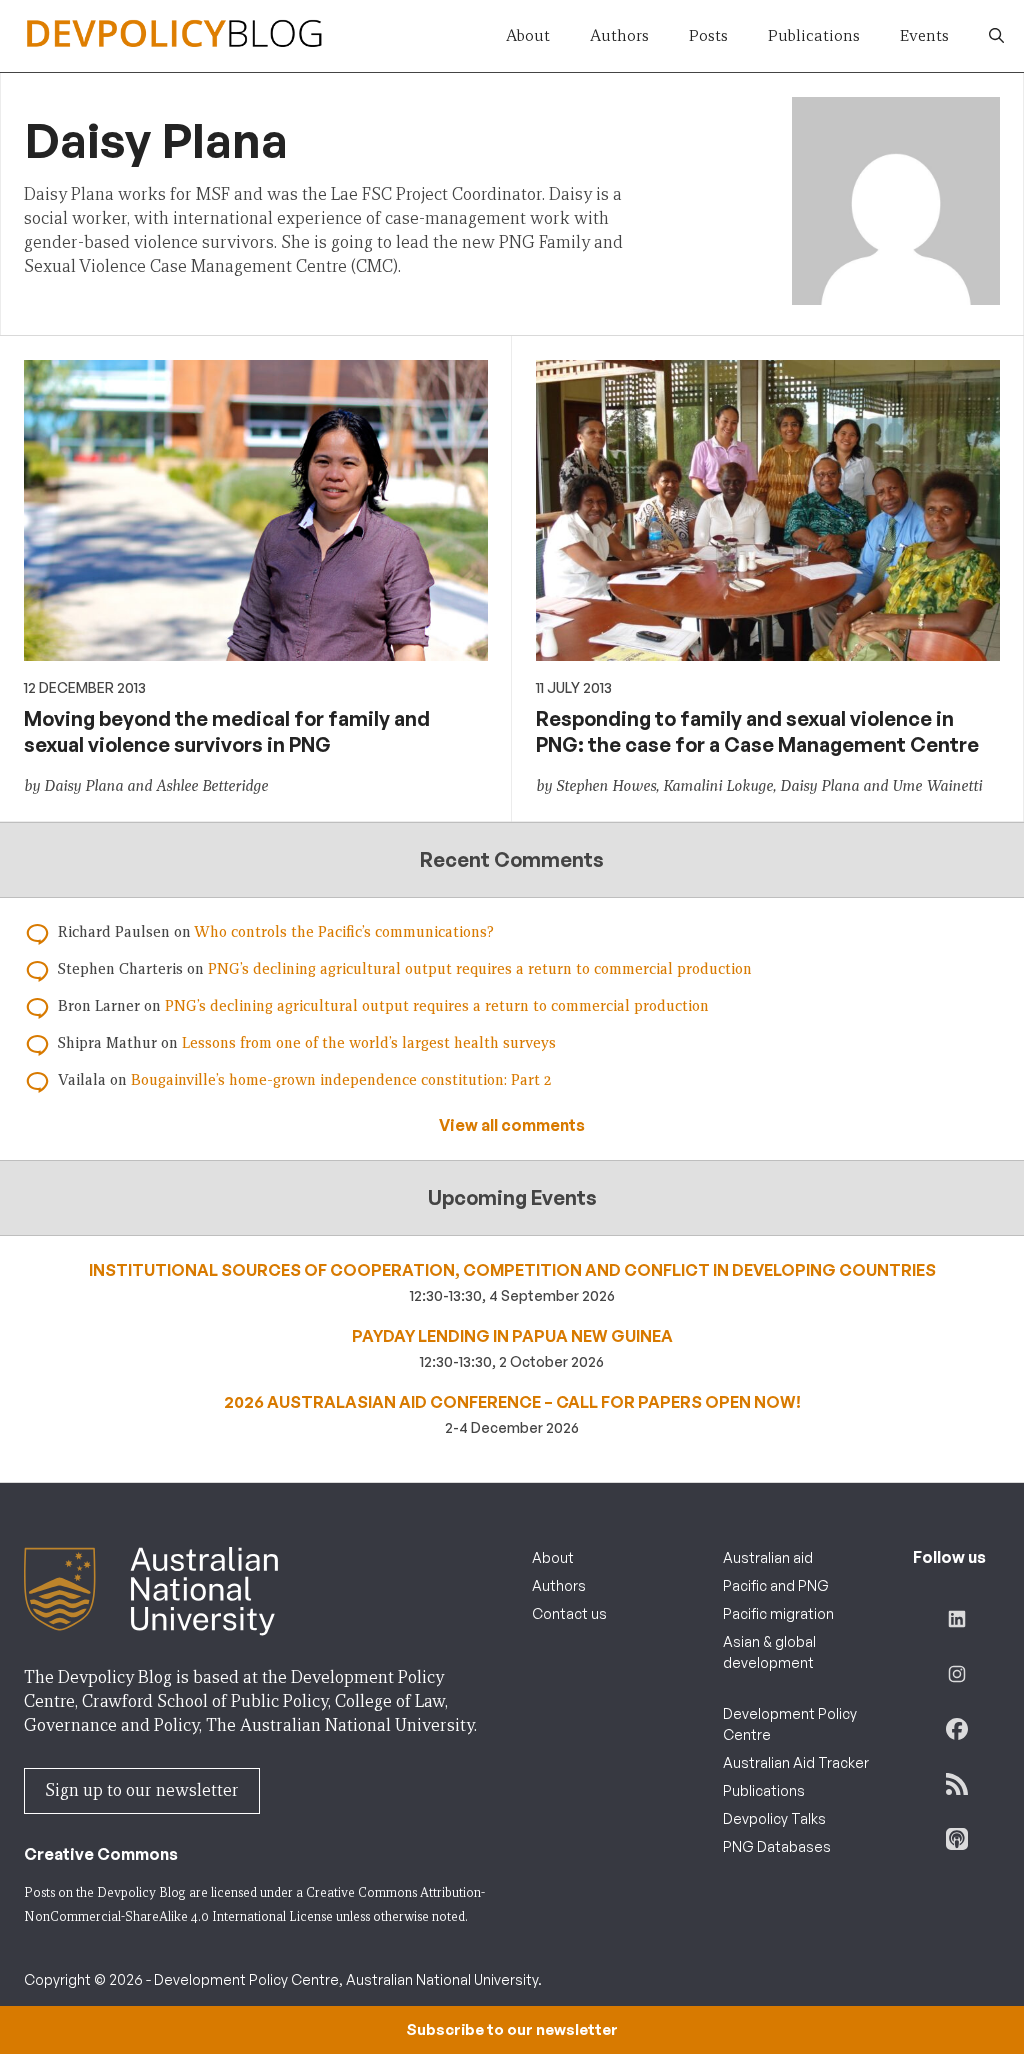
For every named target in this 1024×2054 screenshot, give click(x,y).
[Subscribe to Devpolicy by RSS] (957, 1784)
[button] (996, 36)
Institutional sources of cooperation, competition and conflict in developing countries (512, 1270)
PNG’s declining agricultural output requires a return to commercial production (480, 969)
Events (924, 35)
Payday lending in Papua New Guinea (512, 1336)
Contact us (569, 1613)
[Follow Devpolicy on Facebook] (957, 1729)
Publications (814, 35)
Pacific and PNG (776, 1585)
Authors (619, 35)
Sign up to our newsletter (142, 1790)
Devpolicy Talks (774, 1818)
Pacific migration (778, 1613)
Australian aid (768, 1557)
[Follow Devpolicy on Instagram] (957, 1674)
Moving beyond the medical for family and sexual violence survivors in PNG (227, 731)
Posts (708, 35)
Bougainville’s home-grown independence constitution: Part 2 (341, 1080)
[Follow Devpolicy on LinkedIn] (957, 1619)
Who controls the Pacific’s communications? (344, 932)
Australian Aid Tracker (796, 1762)
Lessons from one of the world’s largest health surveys (369, 1043)
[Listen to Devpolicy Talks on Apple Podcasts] (957, 1839)
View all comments (512, 1125)
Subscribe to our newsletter (512, 2029)
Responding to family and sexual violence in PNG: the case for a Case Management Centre (757, 731)
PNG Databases (777, 1846)
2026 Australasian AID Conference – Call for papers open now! (512, 1402)
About (528, 35)
